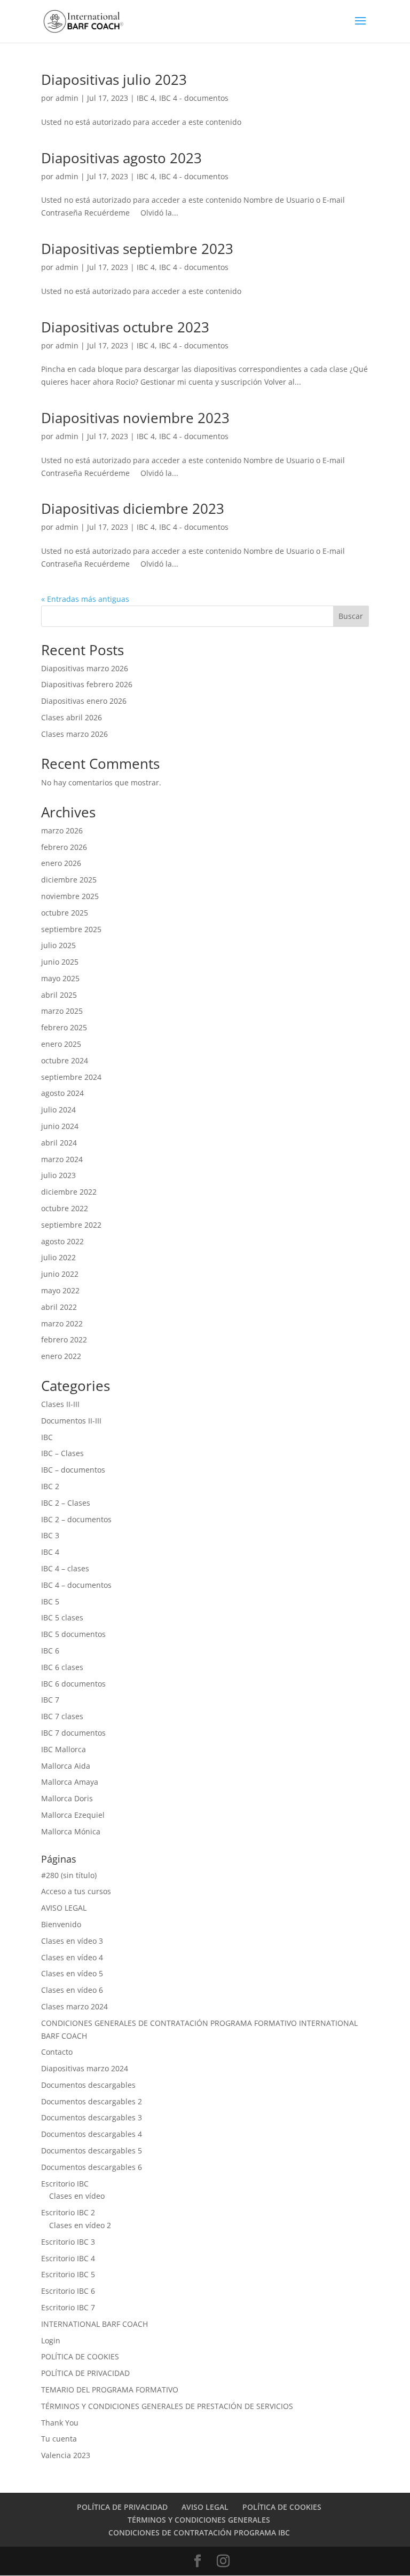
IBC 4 (146, 98)
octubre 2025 (65, 913)
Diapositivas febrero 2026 (87, 684)
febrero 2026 (64, 847)
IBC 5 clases (62, 1617)
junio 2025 (60, 962)
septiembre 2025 (71, 929)
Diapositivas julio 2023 (114, 79)
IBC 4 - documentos (194, 98)
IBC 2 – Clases (66, 1503)
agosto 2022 (62, 1241)
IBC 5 (50, 1601)
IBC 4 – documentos (76, 1585)
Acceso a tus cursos (76, 1891)
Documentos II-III (71, 1421)
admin (67, 98)
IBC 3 (50, 1535)
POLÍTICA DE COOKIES (80, 2356)
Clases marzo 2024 (74, 2006)
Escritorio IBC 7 (68, 2307)
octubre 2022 (65, 1208)
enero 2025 (61, 1044)
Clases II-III (60, 1404)
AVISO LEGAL (64, 1908)
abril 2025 (59, 995)
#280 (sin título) (69, 1875)
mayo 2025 (60, 978)
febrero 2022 (64, 1339)
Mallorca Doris (67, 1798)
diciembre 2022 (69, 1192)
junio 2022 (60, 1274)
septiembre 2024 (71, 1077)
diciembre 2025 (69, 880)
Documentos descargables (88, 2085)
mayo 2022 (60, 1290)
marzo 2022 (62, 1323)
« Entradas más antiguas (85, 599)
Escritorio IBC (65, 2184)
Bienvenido (61, 1924)
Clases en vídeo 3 (72, 1941)
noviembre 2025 (70, 896)
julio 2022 (58, 1257)
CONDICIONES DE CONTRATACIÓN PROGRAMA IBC (199, 2533)
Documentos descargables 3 (92, 2117)
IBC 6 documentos (73, 1684)
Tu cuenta (59, 2439)
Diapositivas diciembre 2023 (133, 508)
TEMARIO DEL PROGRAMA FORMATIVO (110, 2390)
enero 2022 (61, 1356)
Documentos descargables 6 (92, 2167)
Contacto (57, 2052)
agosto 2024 (62, 1093)
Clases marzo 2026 (74, 734)
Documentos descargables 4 (92, 2134)
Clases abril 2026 (72, 717)
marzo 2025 (62, 1011)
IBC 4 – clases (65, 1568)
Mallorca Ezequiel (73, 1815)
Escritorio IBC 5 (68, 2274)
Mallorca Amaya (70, 1782)
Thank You (60, 2423)
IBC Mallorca (64, 1749)
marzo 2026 (62, 830)
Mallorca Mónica (71, 1831)
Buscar (351, 616)
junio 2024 (60, 1126)
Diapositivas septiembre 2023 (137, 249)
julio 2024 (58, 1110)
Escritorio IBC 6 (68, 2291)
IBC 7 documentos (73, 1733)
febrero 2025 (64, 1027)
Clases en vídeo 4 (72, 1957)
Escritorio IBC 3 (68, 2242)
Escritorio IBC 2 (68, 2212)
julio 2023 (58, 1175)
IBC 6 (50, 1651)
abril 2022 (59, 1307)
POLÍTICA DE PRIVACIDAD (85, 2373)
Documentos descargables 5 (92, 2150)
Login (51, 2340)
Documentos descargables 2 (92, 2101)
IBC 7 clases (62, 1716)
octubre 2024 (65, 1060)
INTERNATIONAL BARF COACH (94, 2324)
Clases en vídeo (77, 2196)
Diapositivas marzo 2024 (85, 2068)
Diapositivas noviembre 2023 (135, 418)
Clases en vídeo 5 (72, 1973)
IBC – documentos (73, 1470)
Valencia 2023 (66, 2455)
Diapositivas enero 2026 (84, 701)
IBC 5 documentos (73, 1634)
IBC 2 (50, 1486)
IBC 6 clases (62, 1667)
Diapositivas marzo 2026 (85, 668)
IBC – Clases (62, 1453)
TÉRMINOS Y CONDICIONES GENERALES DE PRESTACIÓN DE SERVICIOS (167, 2406)
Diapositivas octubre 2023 (125, 327)
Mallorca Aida (66, 1766)
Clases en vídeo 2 (80, 2225)
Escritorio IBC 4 (68, 2258)
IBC (47, 1437)
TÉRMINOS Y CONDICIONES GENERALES (199, 2520)
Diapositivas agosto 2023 (121, 158)
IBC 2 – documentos (76, 1519)
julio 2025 (58, 945)
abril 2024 (59, 1143)
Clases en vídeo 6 (72, 1990)
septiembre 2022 (71, 1225)
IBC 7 (50, 1700)
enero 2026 (61, 863)
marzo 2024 (62, 1159)
